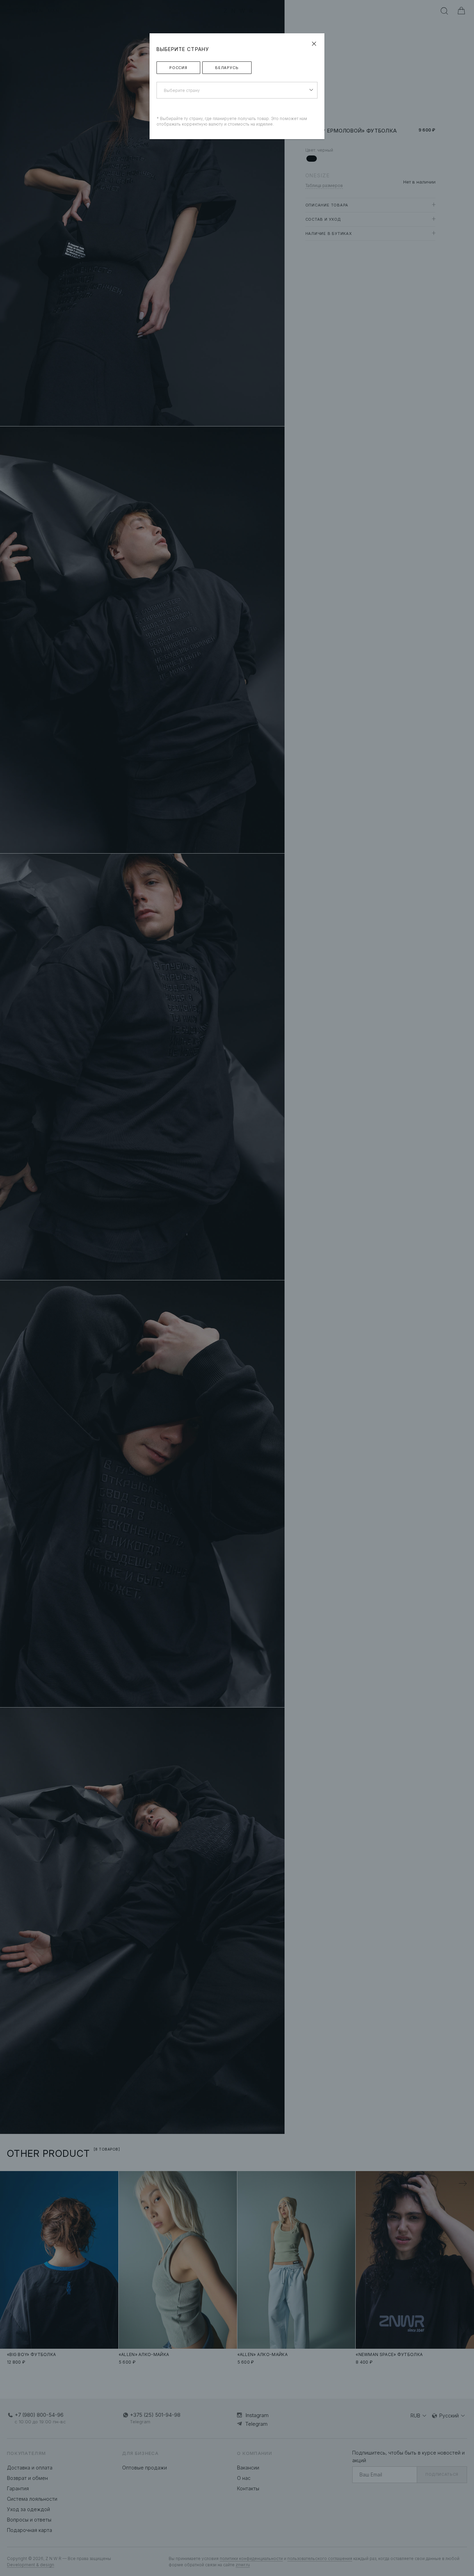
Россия (178, 68)
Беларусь (227, 68)
